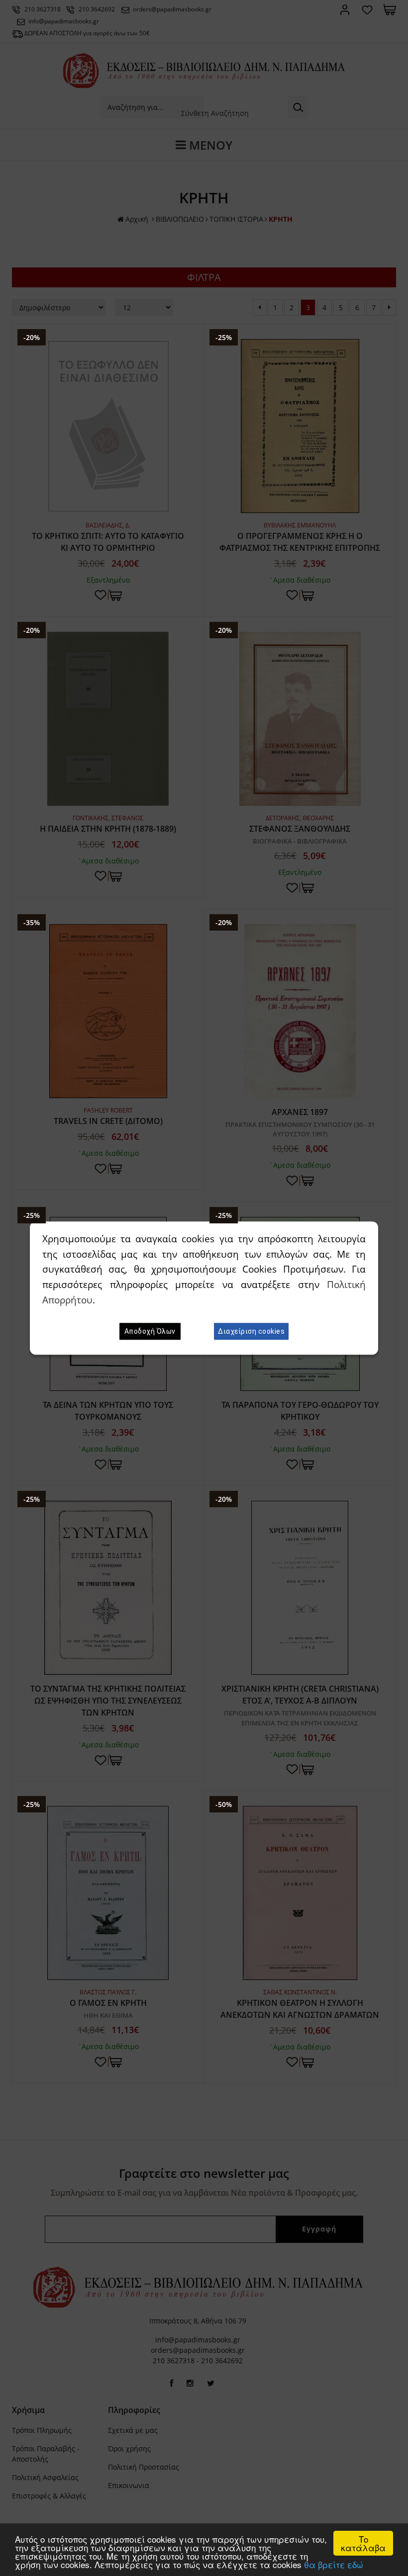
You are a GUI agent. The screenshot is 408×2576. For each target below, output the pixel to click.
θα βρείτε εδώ (334, 2564)
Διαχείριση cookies (251, 1331)
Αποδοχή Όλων (150, 1331)
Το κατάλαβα (363, 2543)
